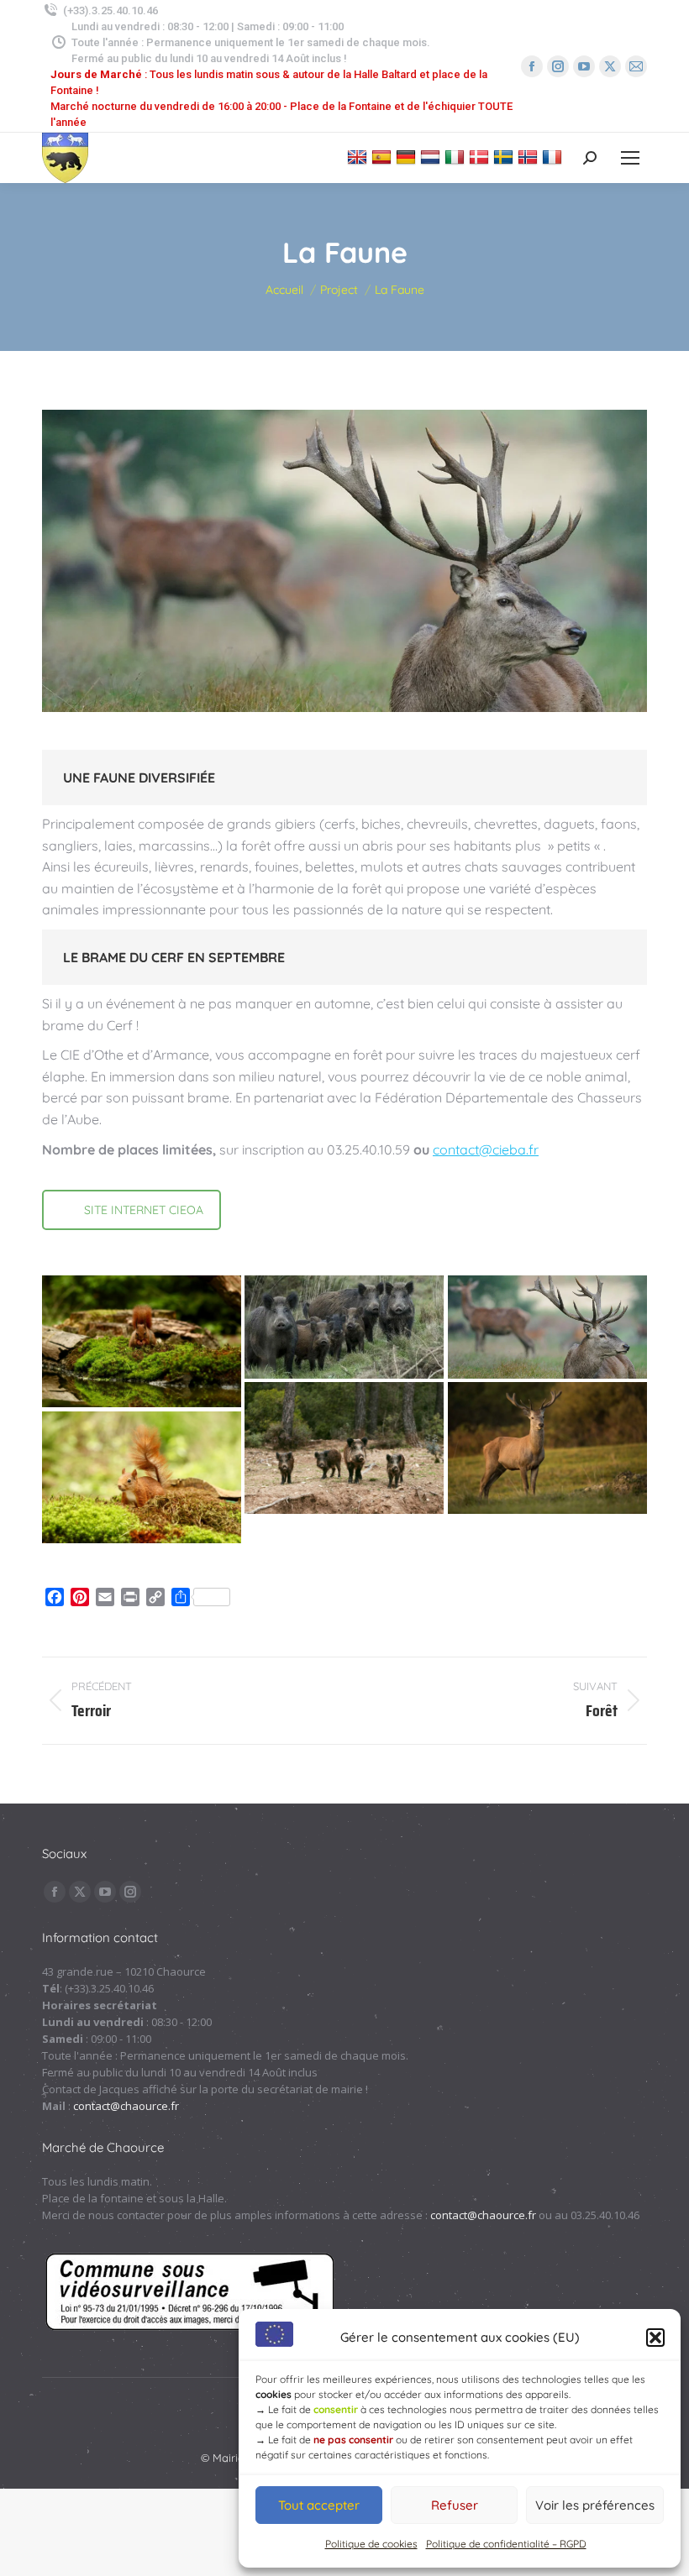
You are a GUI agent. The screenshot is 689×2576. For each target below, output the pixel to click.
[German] (408, 157)
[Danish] (481, 157)
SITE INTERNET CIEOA (144, 1210)
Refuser (455, 2505)
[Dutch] (432, 157)
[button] (655, 2338)
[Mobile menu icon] (630, 158)
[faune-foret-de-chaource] (142, 1342)
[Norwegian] (530, 157)
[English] (359, 157)
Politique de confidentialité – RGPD (506, 2544)
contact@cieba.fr (486, 1149)
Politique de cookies (371, 2544)
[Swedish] (505, 157)
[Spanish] (384, 157)
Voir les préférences (595, 2505)
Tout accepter (319, 2505)
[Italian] (457, 157)
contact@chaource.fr (126, 2106)
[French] (554, 157)
